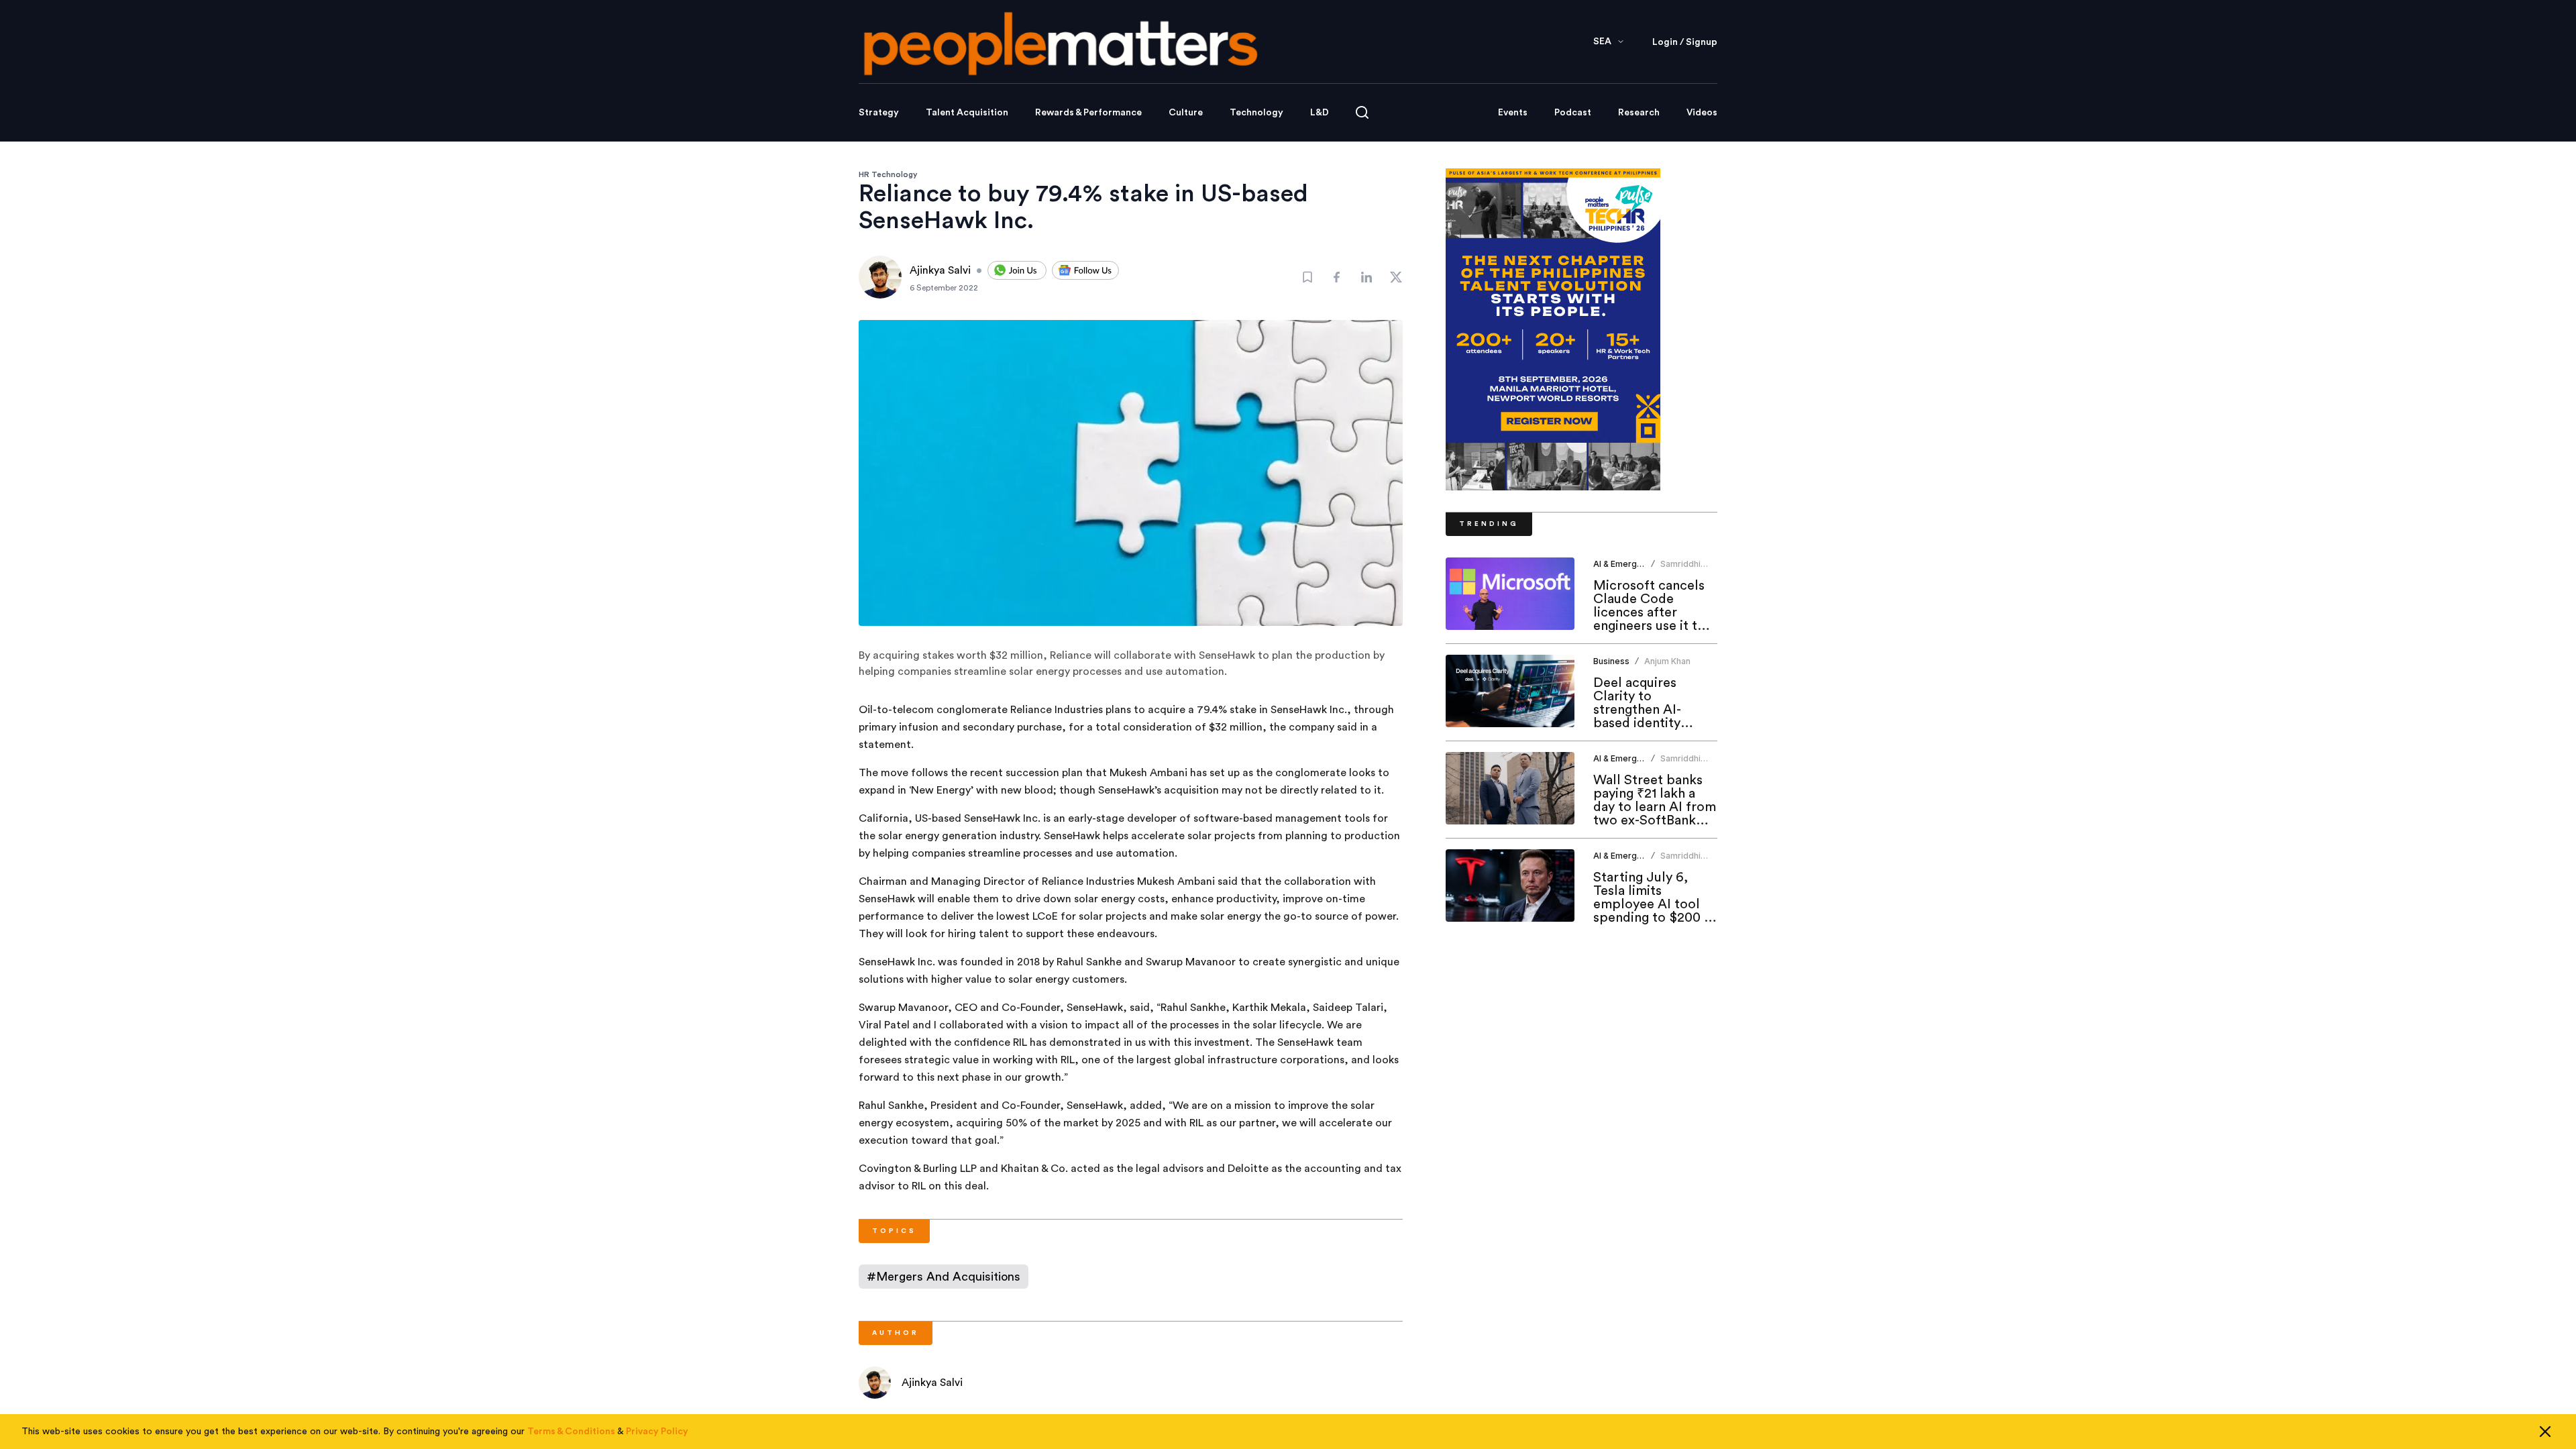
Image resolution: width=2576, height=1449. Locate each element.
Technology (1256, 113)
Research (1639, 113)
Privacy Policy (657, 1432)
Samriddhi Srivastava (1681, 569)
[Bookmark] (1307, 277)
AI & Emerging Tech (1632, 564)
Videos (1702, 113)
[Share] (1337, 277)
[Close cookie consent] (2545, 1432)
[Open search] (1362, 112)
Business (1611, 661)
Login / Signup (1685, 42)
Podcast (1573, 113)
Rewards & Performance (1088, 113)
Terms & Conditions (571, 1432)
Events (1513, 113)
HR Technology (888, 174)
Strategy (879, 113)
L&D (1320, 113)
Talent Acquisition (967, 113)
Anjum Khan (1667, 661)
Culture (1186, 113)
